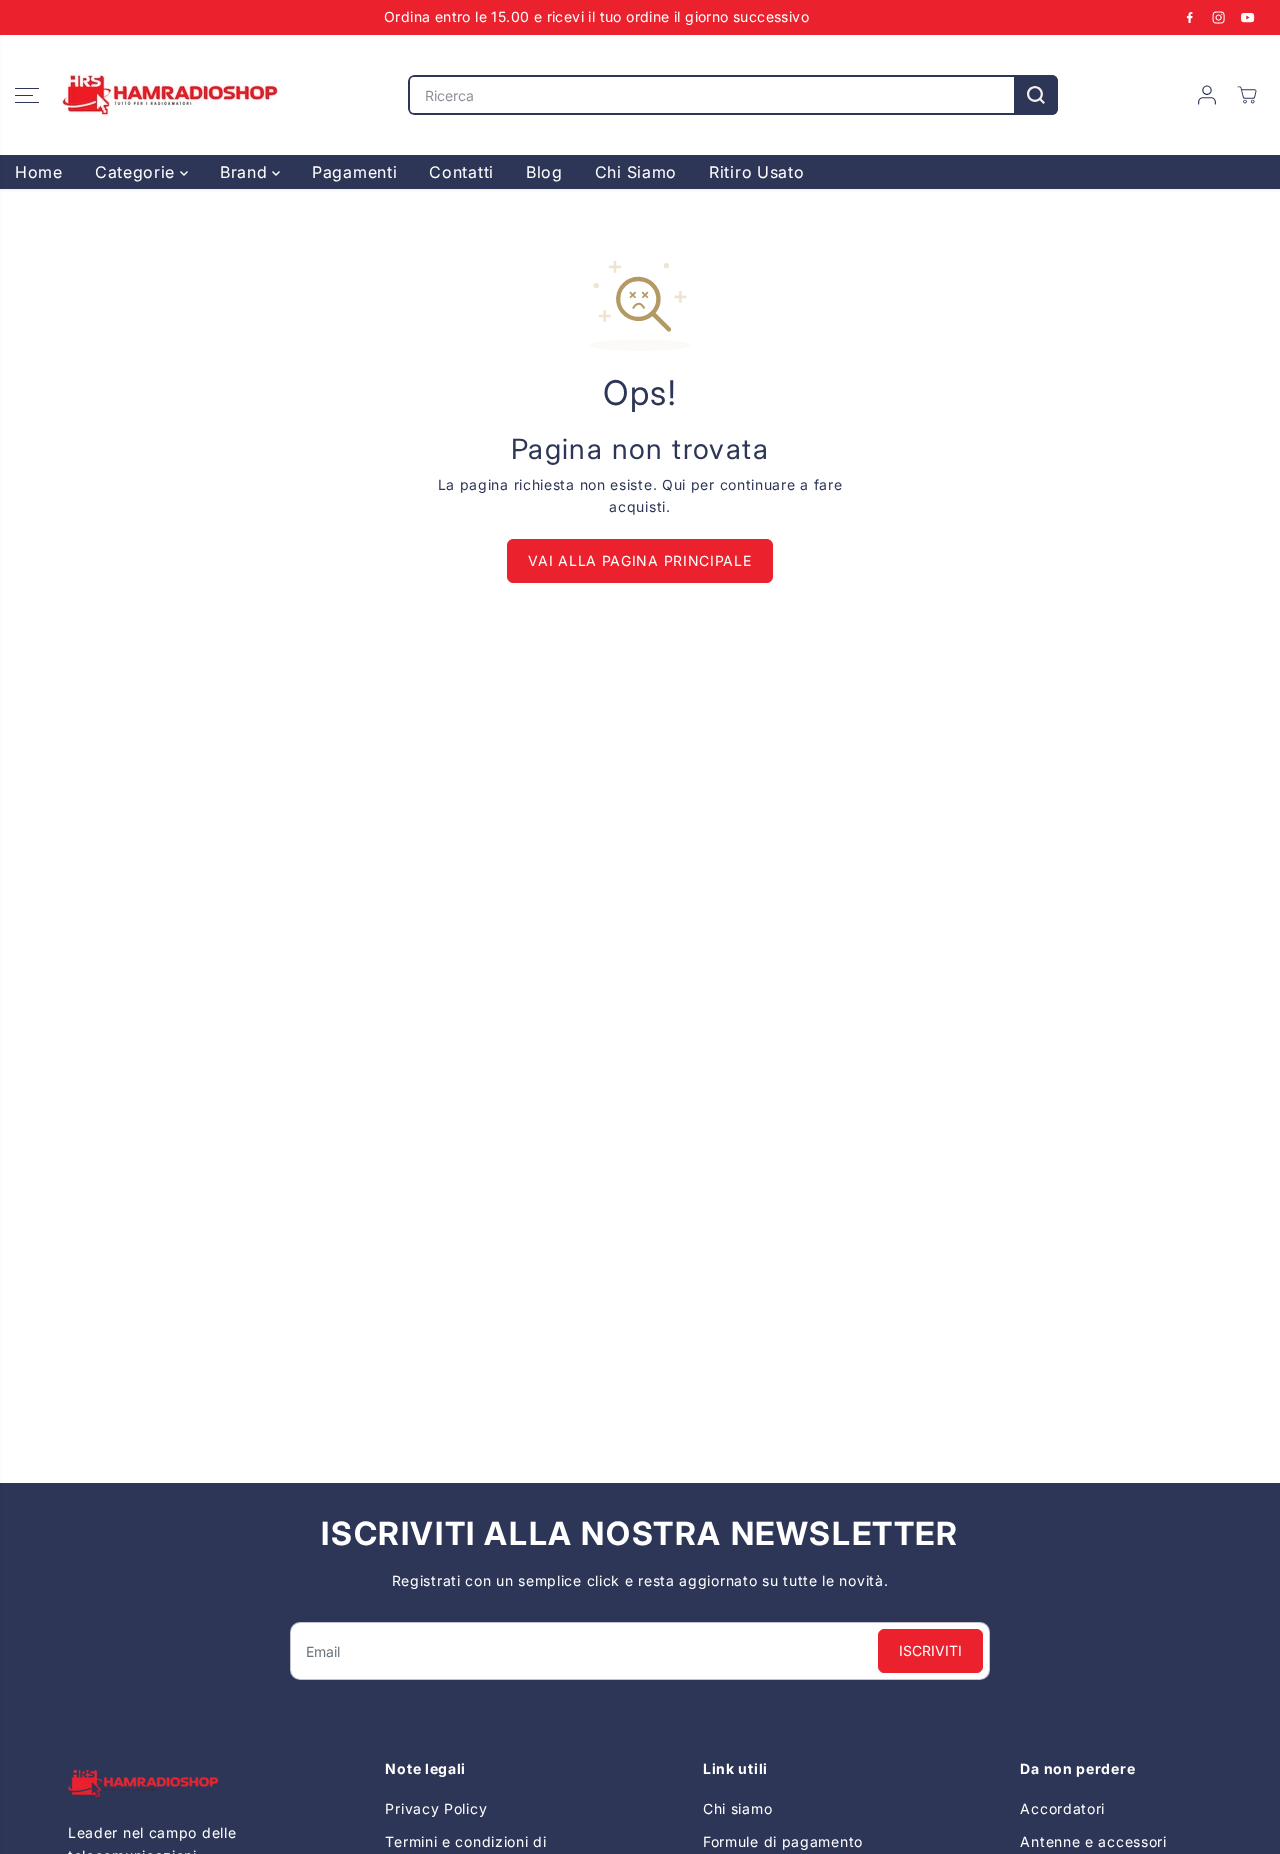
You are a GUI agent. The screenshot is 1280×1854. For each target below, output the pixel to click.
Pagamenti (354, 172)
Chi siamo (737, 1808)
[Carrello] (1247, 95)
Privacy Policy (436, 1808)
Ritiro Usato (756, 172)
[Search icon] (1036, 95)
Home (39, 172)
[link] (164, 1783)
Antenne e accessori (1093, 1841)
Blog (544, 172)
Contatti (461, 172)
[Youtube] (1248, 17)
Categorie (137, 172)
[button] (27, 95)
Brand (246, 172)
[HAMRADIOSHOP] (170, 95)
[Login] (1207, 95)
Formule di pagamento (783, 1841)
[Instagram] (1219, 17)
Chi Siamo (636, 172)
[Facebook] (1190, 17)
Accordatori (1062, 1808)
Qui (674, 484)
